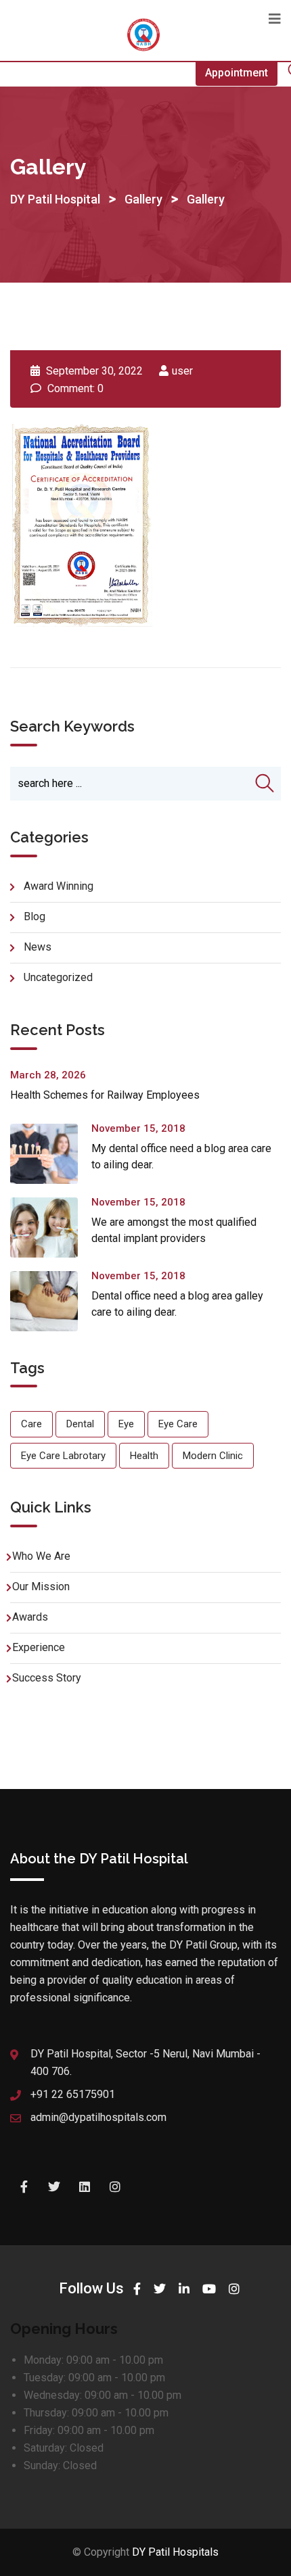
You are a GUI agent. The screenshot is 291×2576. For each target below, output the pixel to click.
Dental (80, 1424)
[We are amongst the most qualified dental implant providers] (51, 1227)
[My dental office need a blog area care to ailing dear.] (51, 1154)
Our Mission (41, 1587)
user (182, 371)
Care (31, 1424)
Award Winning (59, 886)
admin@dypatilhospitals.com (98, 2117)
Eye (126, 1424)
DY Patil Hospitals (175, 2552)
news (38, 947)
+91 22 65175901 (73, 2094)
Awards (30, 1617)
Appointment (237, 73)
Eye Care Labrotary (63, 1456)
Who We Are (41, 1556)
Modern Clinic (213, 1456)
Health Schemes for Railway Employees (105, 1095)
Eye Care (178, 1424)
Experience (39, 1647)
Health (144, 1456)
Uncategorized (58, 977)
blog (35, 916)
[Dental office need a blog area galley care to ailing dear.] (51, 1301)
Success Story (47, 1678)
